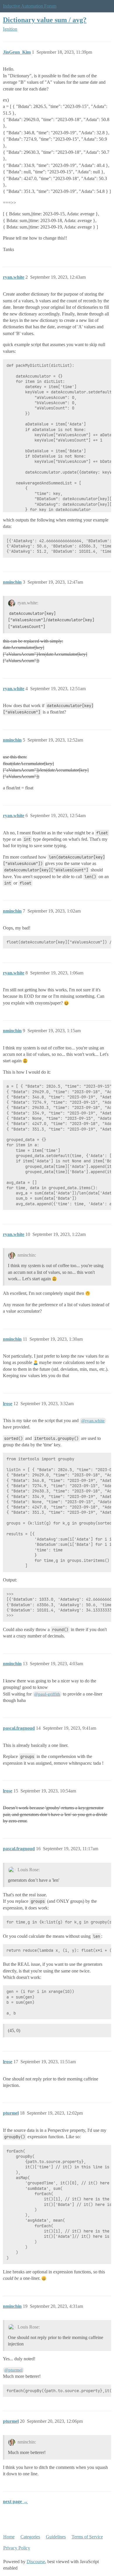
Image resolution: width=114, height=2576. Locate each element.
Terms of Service (87, 2537)
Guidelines (56, 2537)
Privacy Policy (17, 2548)
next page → (15, 2501)
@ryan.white (93, 1421)
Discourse (36, 2562)
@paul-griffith (47, 1694)
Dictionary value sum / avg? (45, 20)
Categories (30, 2537)
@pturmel (13, 2370)
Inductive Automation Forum (30, 6)
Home (9, 2537)
